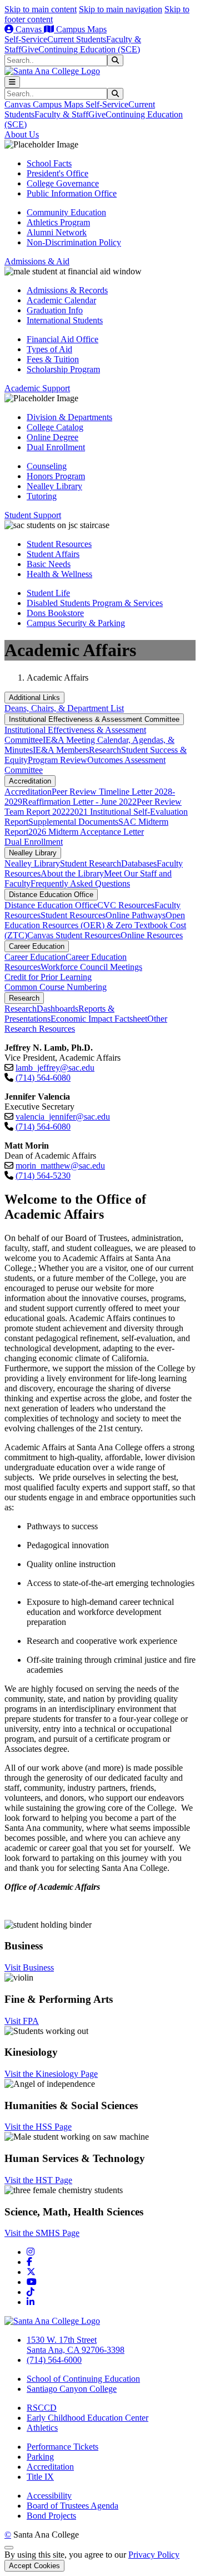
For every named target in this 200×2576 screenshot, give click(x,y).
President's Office (57, 173)
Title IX (40, 2477)
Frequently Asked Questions (80, 883)
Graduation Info (55, 310)
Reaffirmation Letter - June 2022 (79, 802)
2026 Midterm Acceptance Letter (86, 832)
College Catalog (55, 427)
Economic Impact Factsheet (99, 1019)
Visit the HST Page (38, 2180)
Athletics (42, 2428)
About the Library (72, 873)
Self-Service (26, 39)
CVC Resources (126, 905)
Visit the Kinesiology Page (51, 2074)
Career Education (37, 946)
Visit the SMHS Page (42, 2233)
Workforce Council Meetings (91, 967)
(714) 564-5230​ (43, 1176)
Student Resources (59, 544)
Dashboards (57, 1009)
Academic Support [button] (37, 388)
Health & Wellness (59, 574)
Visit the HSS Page (38, 2127)
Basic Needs (49, 564)
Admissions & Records (67, 290)
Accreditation (30, 781)
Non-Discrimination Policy (74, 242)
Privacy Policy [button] (154, 2555)
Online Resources (152, 935)
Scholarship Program (63, 369)
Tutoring (42, 496)
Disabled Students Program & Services (95, 603)
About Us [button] (22, 134)
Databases (139, 863)
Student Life (48, 593)
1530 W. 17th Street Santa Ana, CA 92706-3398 (76, 2345)
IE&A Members (61, 750)
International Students (65, 320)
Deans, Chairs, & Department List (64, 708)
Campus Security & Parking (76, 623)
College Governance (63, 183)
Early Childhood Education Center (87, 2418)
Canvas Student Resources (74, 935)
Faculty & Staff (61, 114)
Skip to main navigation (121, 9)
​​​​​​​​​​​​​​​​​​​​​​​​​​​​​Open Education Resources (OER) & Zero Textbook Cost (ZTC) (95, 925)
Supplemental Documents (73, 822)
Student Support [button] (33, 515)
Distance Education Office (51, 895)
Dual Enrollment (56, 447)
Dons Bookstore (55, 613)
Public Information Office (72, 193)
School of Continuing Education (83, 2379)
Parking (40, 2457)
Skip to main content (41, 9)
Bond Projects (51, 2516)
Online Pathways (136, 915)
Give (30, 49)
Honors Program (56, 476)
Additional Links (34, 698)
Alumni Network (57, 232)
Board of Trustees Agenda (72, 2506)
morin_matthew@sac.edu (60, 1166)
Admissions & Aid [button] (37, 261)
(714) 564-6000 (54, 2360)
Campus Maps (80, 29)
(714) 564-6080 (43, 1078)
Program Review (57, 760)
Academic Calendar (61, 300)
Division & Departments (69, 417)
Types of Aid (49, 349)
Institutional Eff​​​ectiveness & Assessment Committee (94, 719)
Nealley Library (54, 486)
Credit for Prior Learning (48, 977)
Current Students (77, 39)
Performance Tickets (62, 2447)
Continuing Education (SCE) (89, 49)
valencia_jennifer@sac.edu (63, 1117)
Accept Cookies (34, 2566)
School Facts (49, 163)
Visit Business (29, 1967)
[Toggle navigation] (12, 82)
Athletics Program (58, 222)
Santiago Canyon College (72, 2389)
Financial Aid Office (62, 339)
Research (105, 750)
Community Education (66, 212)
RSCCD (42, 2408)
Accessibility (49, 2496)
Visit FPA (22, 2021)
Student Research (91, 863)
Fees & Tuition (53, 359)
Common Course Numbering (56, 987)
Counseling (47, 466)
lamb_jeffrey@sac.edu (55, 1068)
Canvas (29, 29)
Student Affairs (53, 554)
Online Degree (52, 437)
